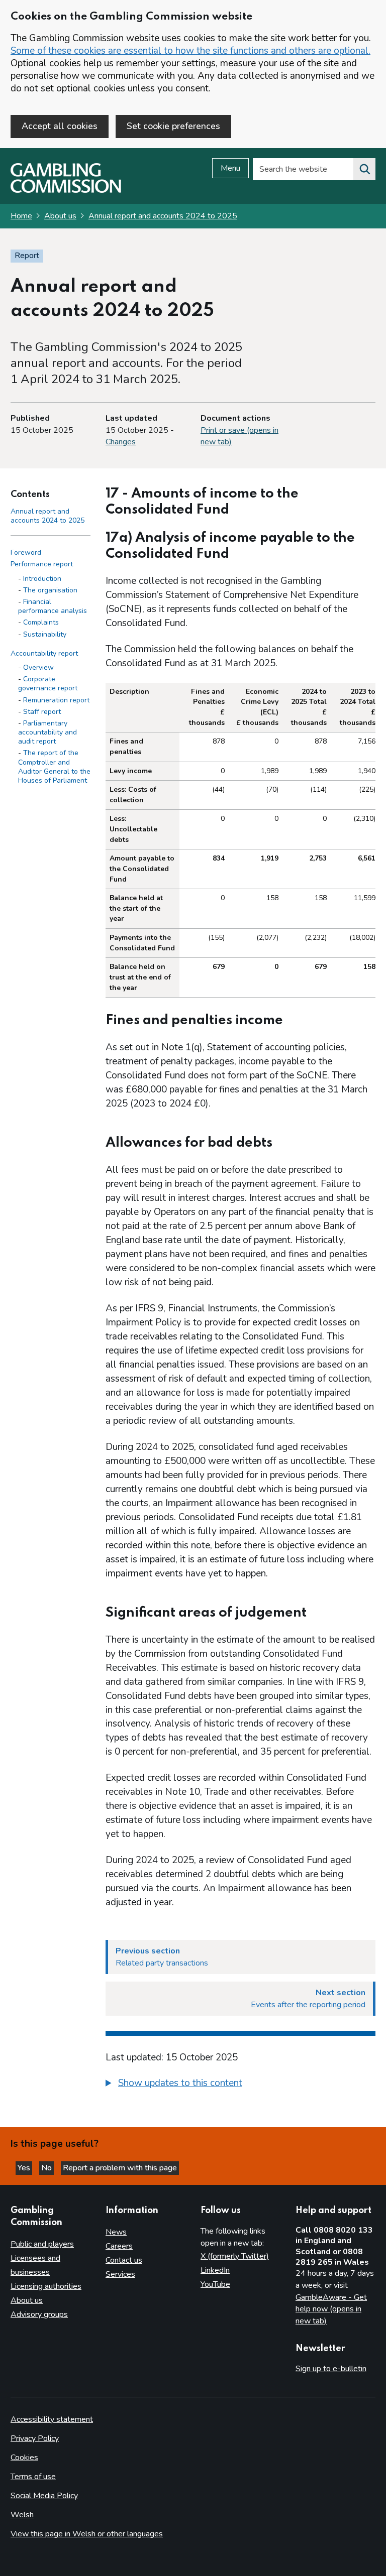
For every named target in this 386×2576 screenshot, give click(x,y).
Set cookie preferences (173, 126)
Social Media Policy (44, 2496)
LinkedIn (215, 2270)
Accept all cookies (60, 126)
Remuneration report (56, 700)
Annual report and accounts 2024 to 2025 (163, 216)
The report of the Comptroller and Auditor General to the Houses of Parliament (54, 767)
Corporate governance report (48, 684)
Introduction (42, 579)
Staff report (42, 712)
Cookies (24, 2458)
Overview (38, 667)
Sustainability (45, 634)
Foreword (26, 553)
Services (120, 2274)
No (47, 2168)
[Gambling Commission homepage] (66, 190)
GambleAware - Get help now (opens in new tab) (331, 2309)
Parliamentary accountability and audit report (47, 732)
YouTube (215, 2284)
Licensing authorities (46, 2286)
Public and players (42, 2244)
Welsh (22, 2515)
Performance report (42, 564)
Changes (121, 442)
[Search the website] (364, 169)
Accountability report (44, 653)
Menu (230, 168)
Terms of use (33, 2477)
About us (60, 216)
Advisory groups (39, 2314)
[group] (240, 2084)
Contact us (124, 2260)
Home (21, 216)
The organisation (50, 590)
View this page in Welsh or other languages (87, 2534)
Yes (25, 2168)
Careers (119, 2246)
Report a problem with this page (120, 2168)
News (116, 2232)
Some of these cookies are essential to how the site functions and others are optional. (190, 51)
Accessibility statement (52, 2419)
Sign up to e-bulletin (331, 2369)
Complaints (41, 622)
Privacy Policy (35, 2438)
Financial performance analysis (53, 606)
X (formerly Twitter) (235, 2256)
